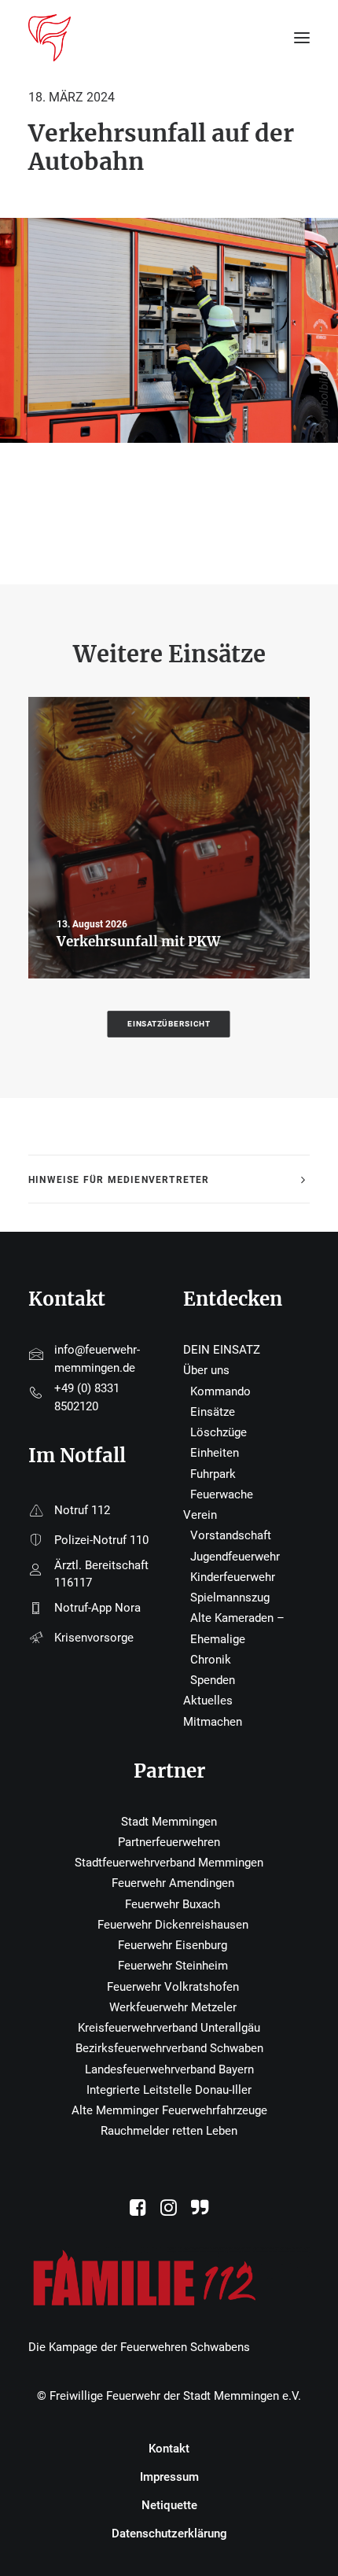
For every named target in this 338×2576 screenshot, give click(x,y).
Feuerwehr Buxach (173, 1904)
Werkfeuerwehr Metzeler (173, 2007)
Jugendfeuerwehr (235, 1557)
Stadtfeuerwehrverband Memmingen (169, 1863)
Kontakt (169, 2449)
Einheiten (215, 1453)
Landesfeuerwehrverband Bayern (169, 2069)
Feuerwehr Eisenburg (173, 1945)
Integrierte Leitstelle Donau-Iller (169, 2090)
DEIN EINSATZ (222, 1350)
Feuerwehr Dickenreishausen (173, 1925)
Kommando (220, 1391)
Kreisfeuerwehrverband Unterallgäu (169, 2028)
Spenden (213, 1680)
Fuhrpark (213, 1474)
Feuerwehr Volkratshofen (173, 1987)
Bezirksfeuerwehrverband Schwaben (169, 2048)
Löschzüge (219, 1432)
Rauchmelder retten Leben (169, 2131)
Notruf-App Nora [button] (97, 1608)
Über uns (206, 1370)
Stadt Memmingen (169, 1822)
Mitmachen (213, 1722)
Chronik (211, 1660)
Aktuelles (208, 1701)
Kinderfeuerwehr (233, 1577)
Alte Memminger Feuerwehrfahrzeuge (169, 2110)
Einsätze (213, 1412)
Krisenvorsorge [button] (94, 1638)
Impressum (169, 2477)
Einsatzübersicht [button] (169, 1024)
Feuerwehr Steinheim (173, 1966)
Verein (200, 1515)
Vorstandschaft (231, 1535)
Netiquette (169, 2505)
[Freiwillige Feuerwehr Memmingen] (50, 38)
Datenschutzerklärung (169, 2534)
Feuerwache (222, 1494)
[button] (138, 2212)
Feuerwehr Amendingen (173, 1883)
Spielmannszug (230, 1598)
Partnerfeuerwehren (169, 1842)
